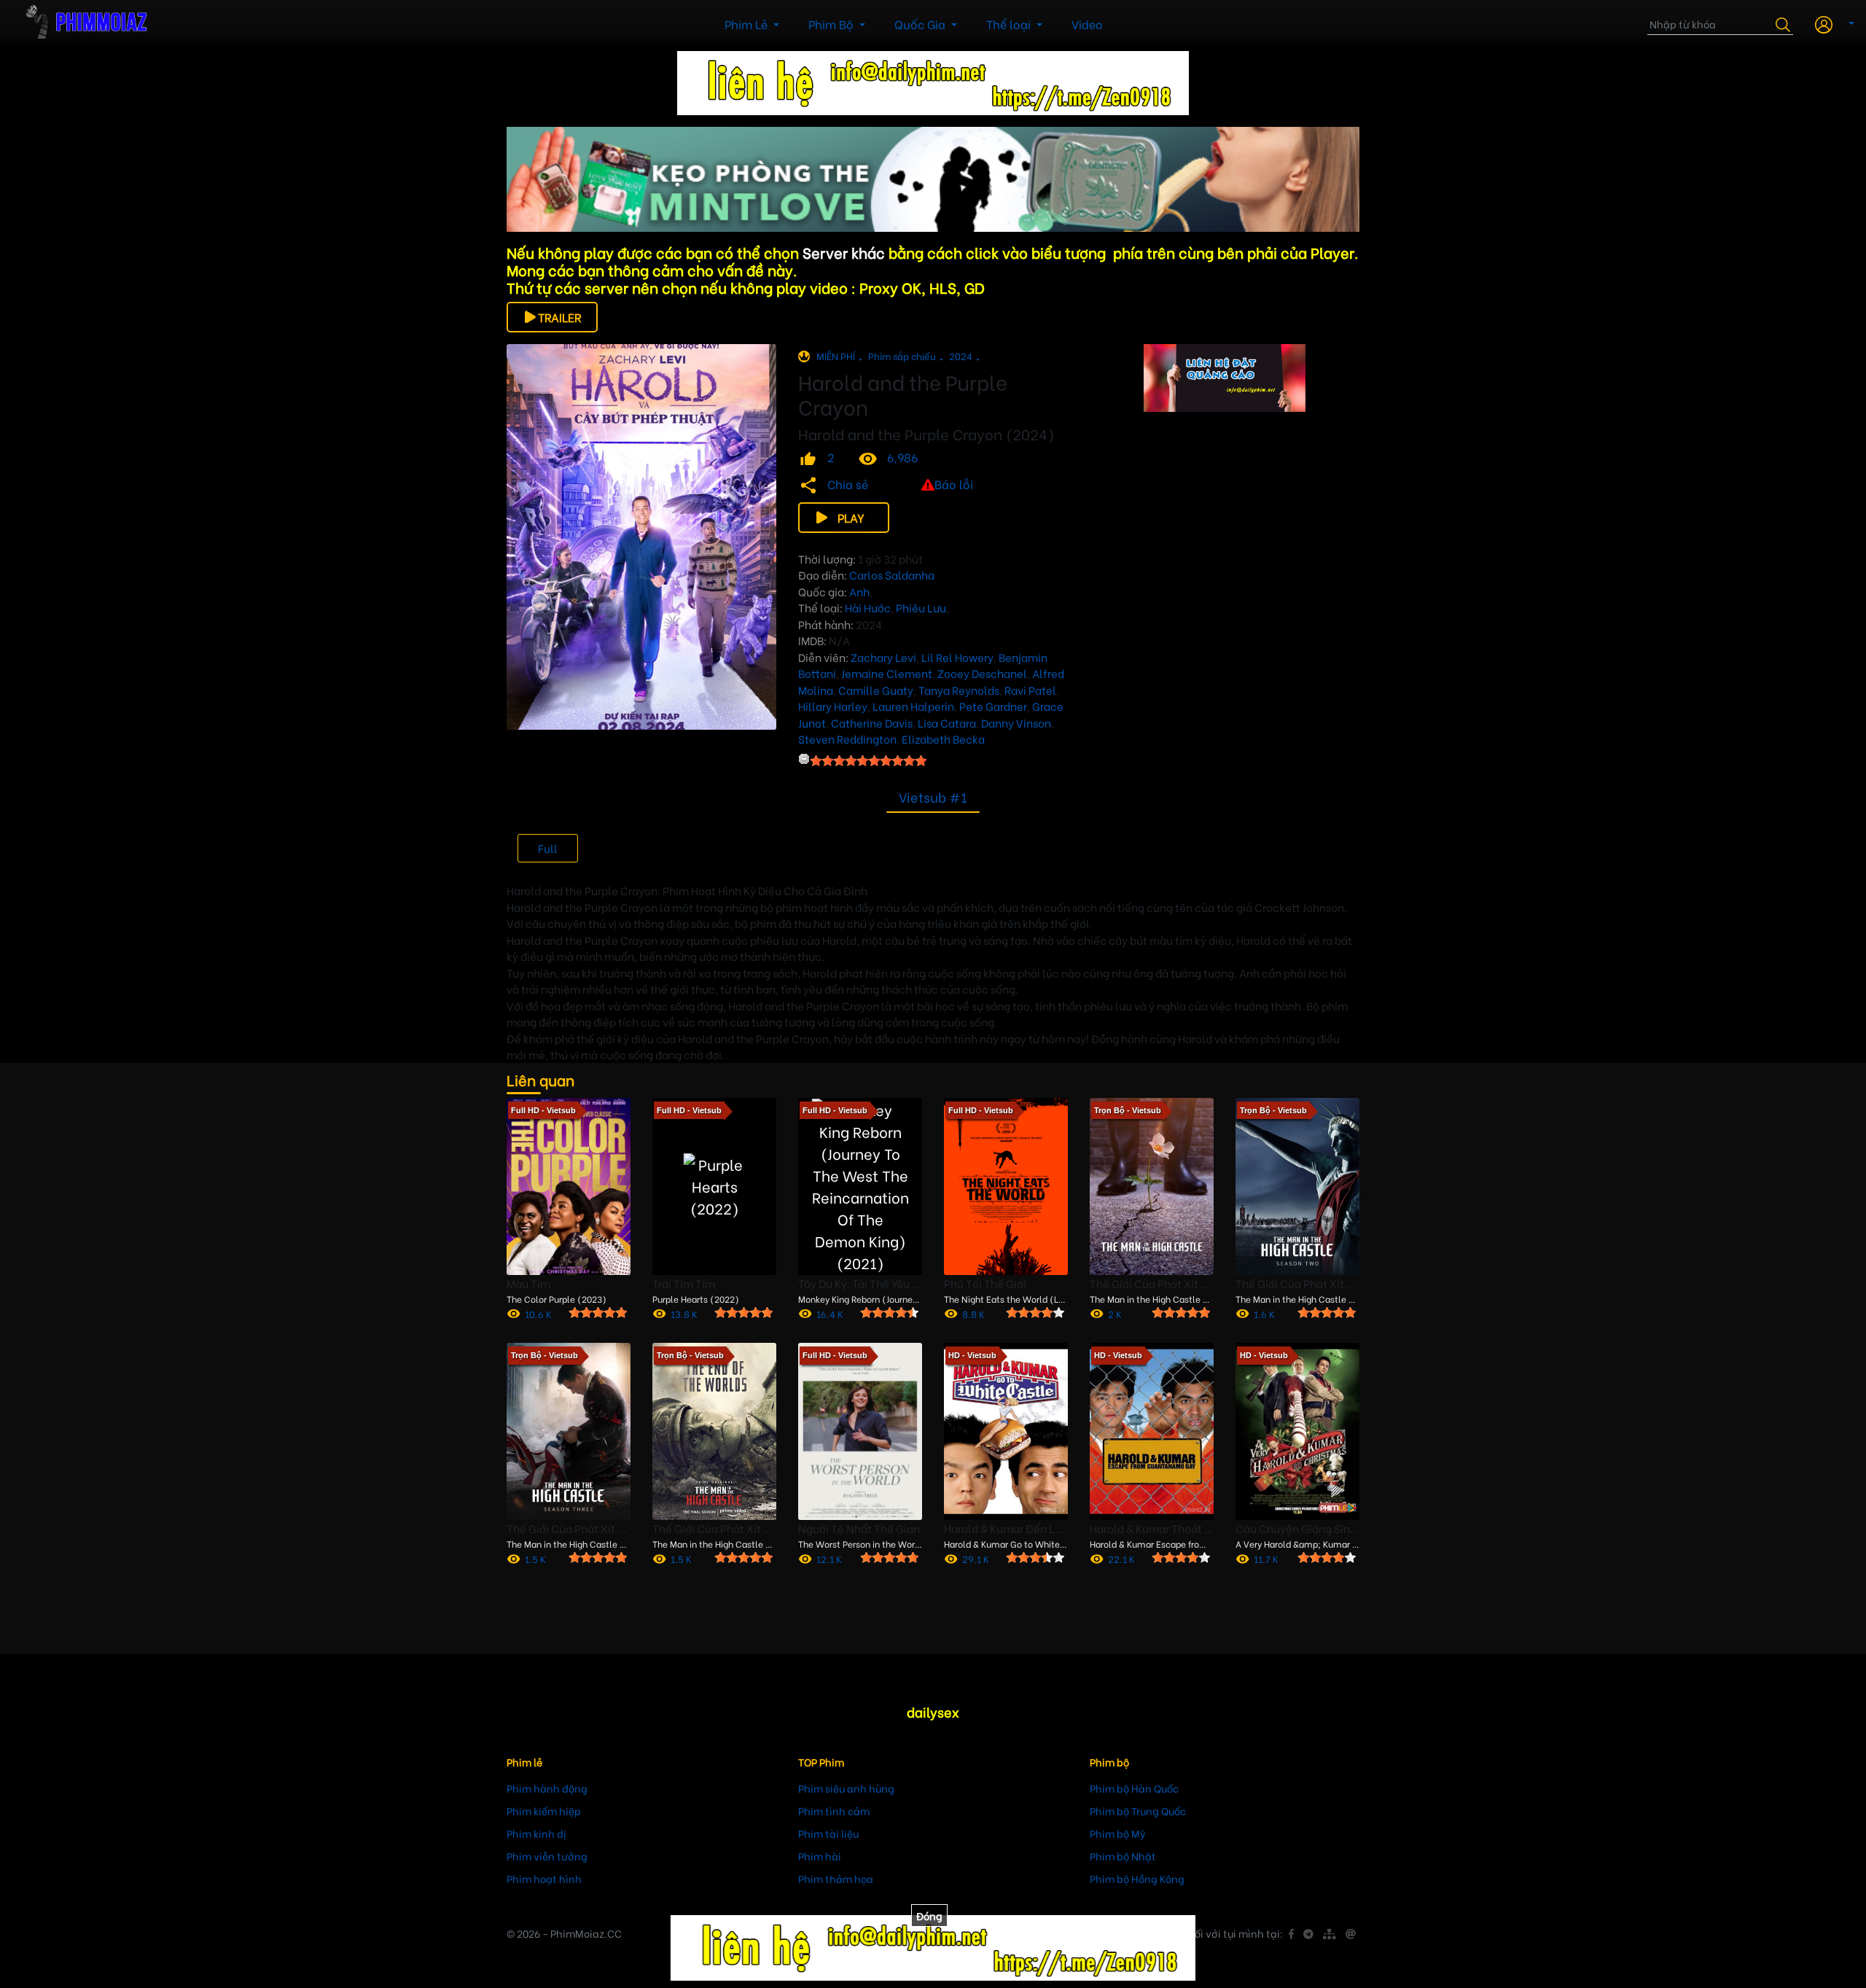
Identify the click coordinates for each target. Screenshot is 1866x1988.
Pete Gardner (993, 706)
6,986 (902, 457)
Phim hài (820, 1856)
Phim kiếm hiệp (544, 1810)
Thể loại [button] (1010, 24)
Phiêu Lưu (921, 607)
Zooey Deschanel (982, 673)
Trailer (560, 317)
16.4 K (830, 1313)
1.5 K (535, 1558)
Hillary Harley (833, 706)
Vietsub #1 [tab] (933, 796)
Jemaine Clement (887, 673)
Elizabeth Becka (943, 738)
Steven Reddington (847, 738)
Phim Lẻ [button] (747, 24)
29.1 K (976, 1558)
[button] (1829, 23)
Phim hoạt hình (544, 1878)
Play (851, 517)
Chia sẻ (848, 484)
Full (548, 848)
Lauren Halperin (913, 706)
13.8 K (684, 1313)
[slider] (868, 760)
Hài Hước (868, 607)
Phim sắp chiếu (902, 355)
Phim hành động (547, 1788)
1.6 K (1264, 1313)
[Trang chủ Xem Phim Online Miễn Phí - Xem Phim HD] (95, 24)
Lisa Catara (947, 722)
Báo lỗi (954, 484)
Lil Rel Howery (957, 657)
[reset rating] (804, 759)
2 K (1115, 1313)
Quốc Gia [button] (921, 24)
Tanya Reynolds (959, 690)
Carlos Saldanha (892, 574)
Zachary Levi (883, 657)
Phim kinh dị (536, 1833)
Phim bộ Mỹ (1118, 1833)
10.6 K (538, 1313)
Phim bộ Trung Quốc (1138, 1810)
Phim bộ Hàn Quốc (1134, 1788)
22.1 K (1121, 1558)
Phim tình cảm (834, 1810)
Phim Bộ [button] (832, 24)
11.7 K (1266, 1558)
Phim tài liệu (828, 1833)
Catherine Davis (872, 722)
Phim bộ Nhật (1123, 1856)
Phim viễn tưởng (547, 1856)
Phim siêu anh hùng (846, 1788)
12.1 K (829, 1558)
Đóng (929, 1915)
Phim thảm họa (836, 1878)
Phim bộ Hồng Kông (1137, 1878)
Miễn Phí (836, 355)
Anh (859, 591)
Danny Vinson (1016, 722)
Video (1087, 24)
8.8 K (973, 1313)
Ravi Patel (1030, 690)
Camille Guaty (876, 690)
